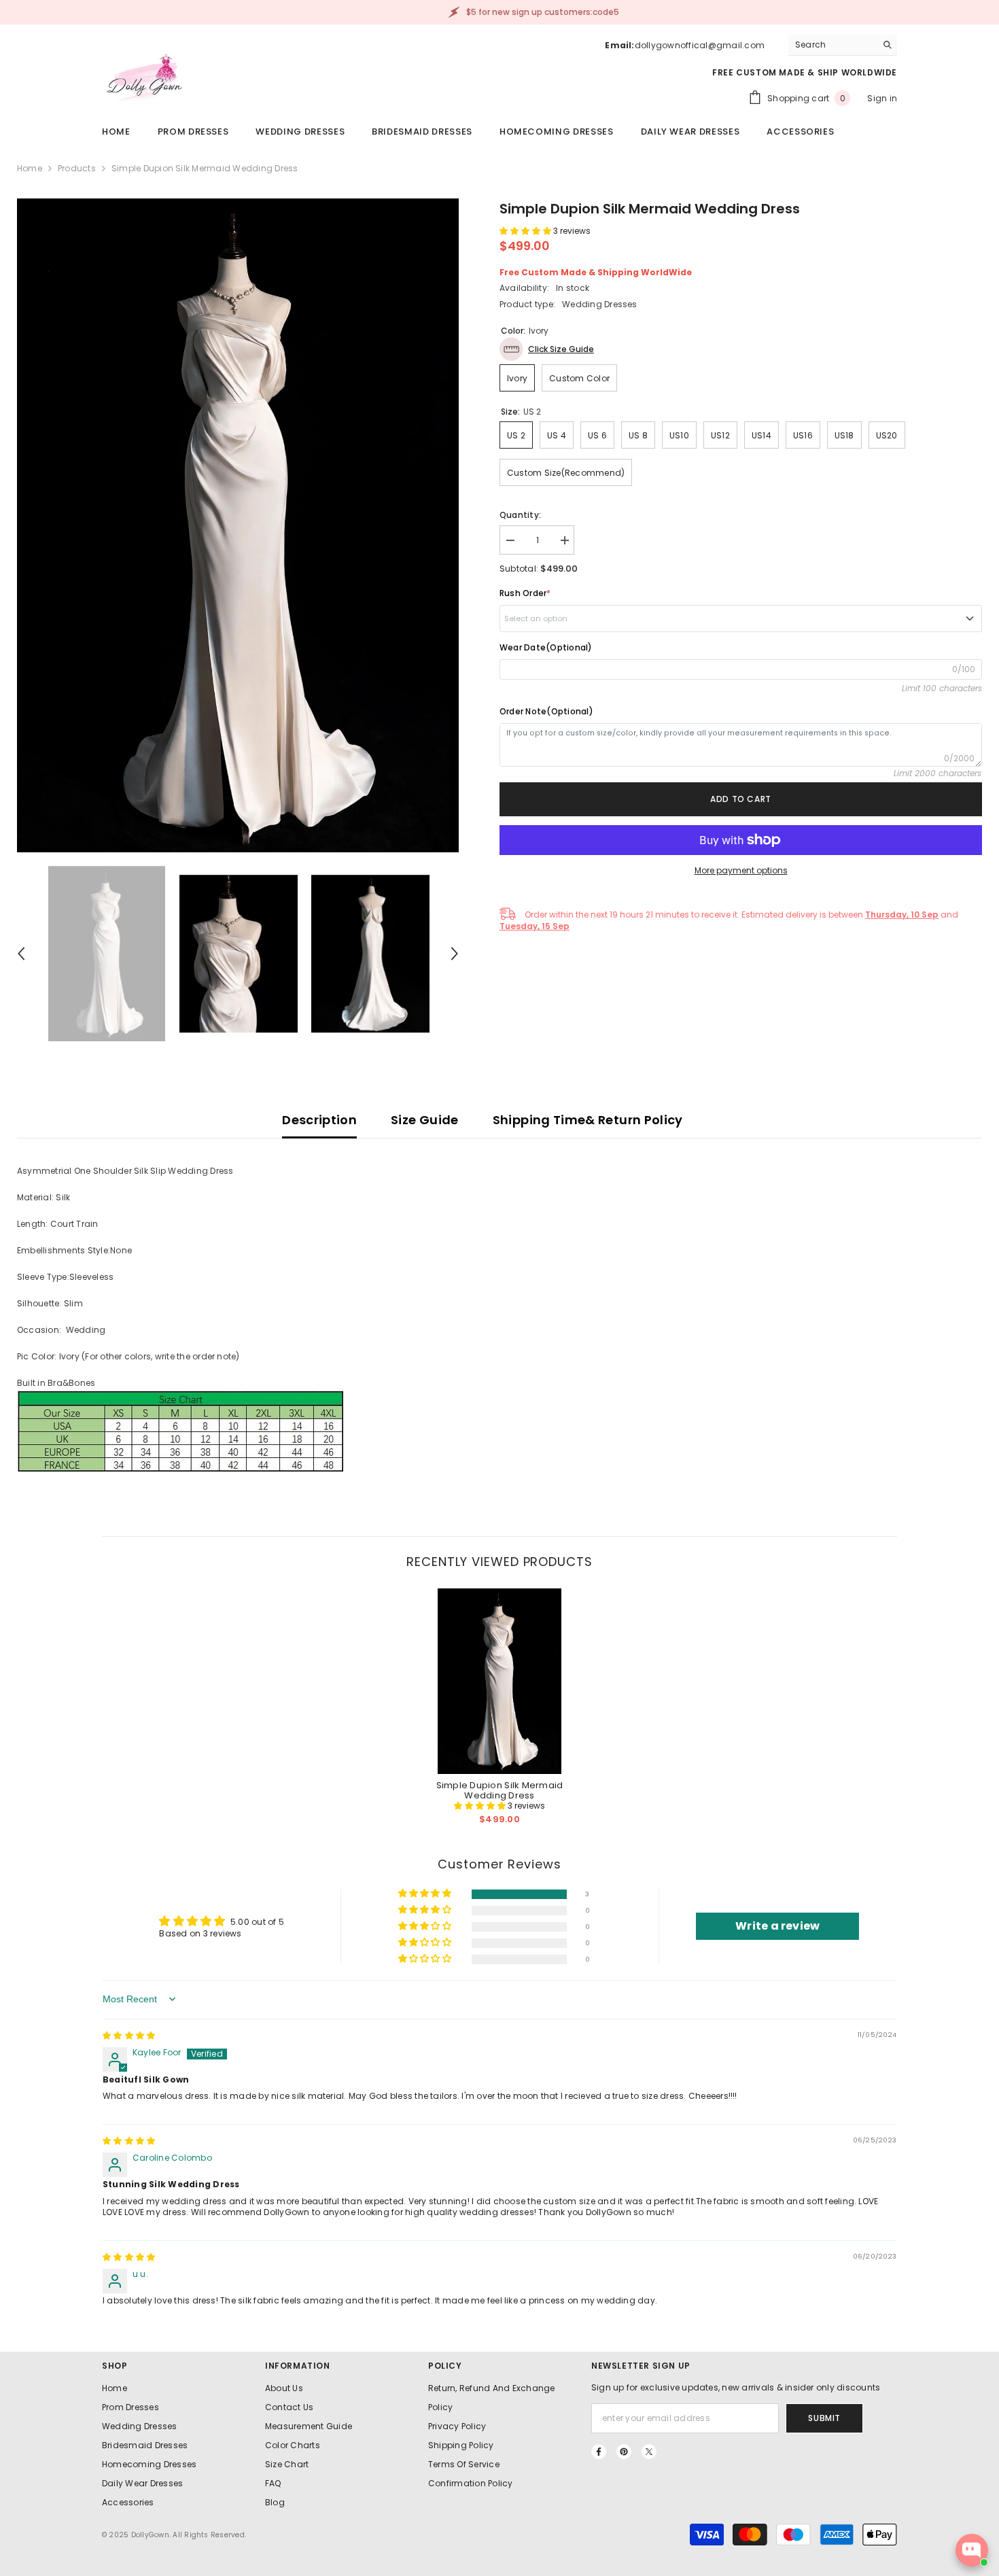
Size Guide (425, 1120)
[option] (238, 525)
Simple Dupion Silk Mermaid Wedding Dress (500, 1790)
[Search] (843, 45)
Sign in (882, 98)
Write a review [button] (777, 1926)
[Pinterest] (624, 2452)
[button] (21, 954)
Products (77, 168)
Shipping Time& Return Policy (588, 1120)
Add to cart (741, 799)
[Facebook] (599, 2452)
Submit (824, 2418)
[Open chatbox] (972, 2550)
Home (30, 168)
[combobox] (832, 45)
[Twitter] (649, 2452)
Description (319, 1120)
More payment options (741, 870)
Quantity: (520, 515)
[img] (129, 2035)
